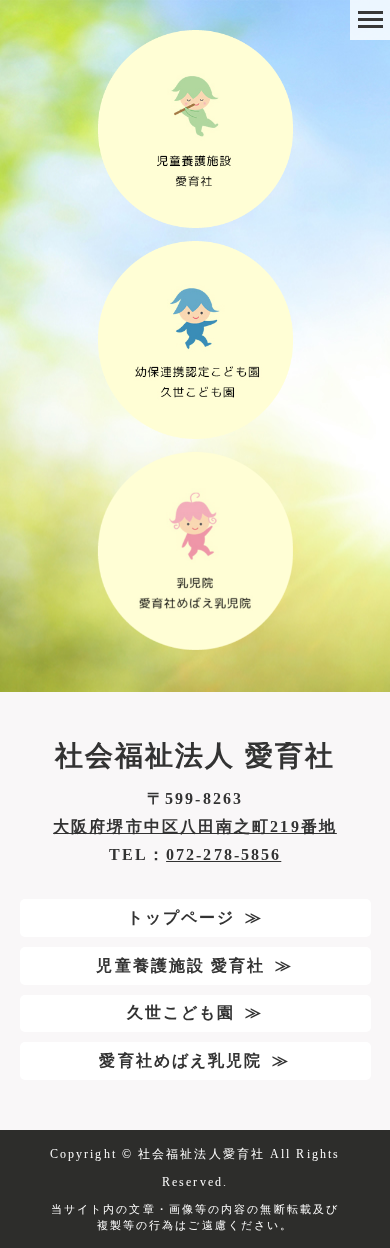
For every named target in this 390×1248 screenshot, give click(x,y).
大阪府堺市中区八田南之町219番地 (195, 826)
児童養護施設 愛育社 (180, 965)
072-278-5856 (223, 854)
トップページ (181, 917)
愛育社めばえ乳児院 (180, 1060)
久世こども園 (181, 1012)
